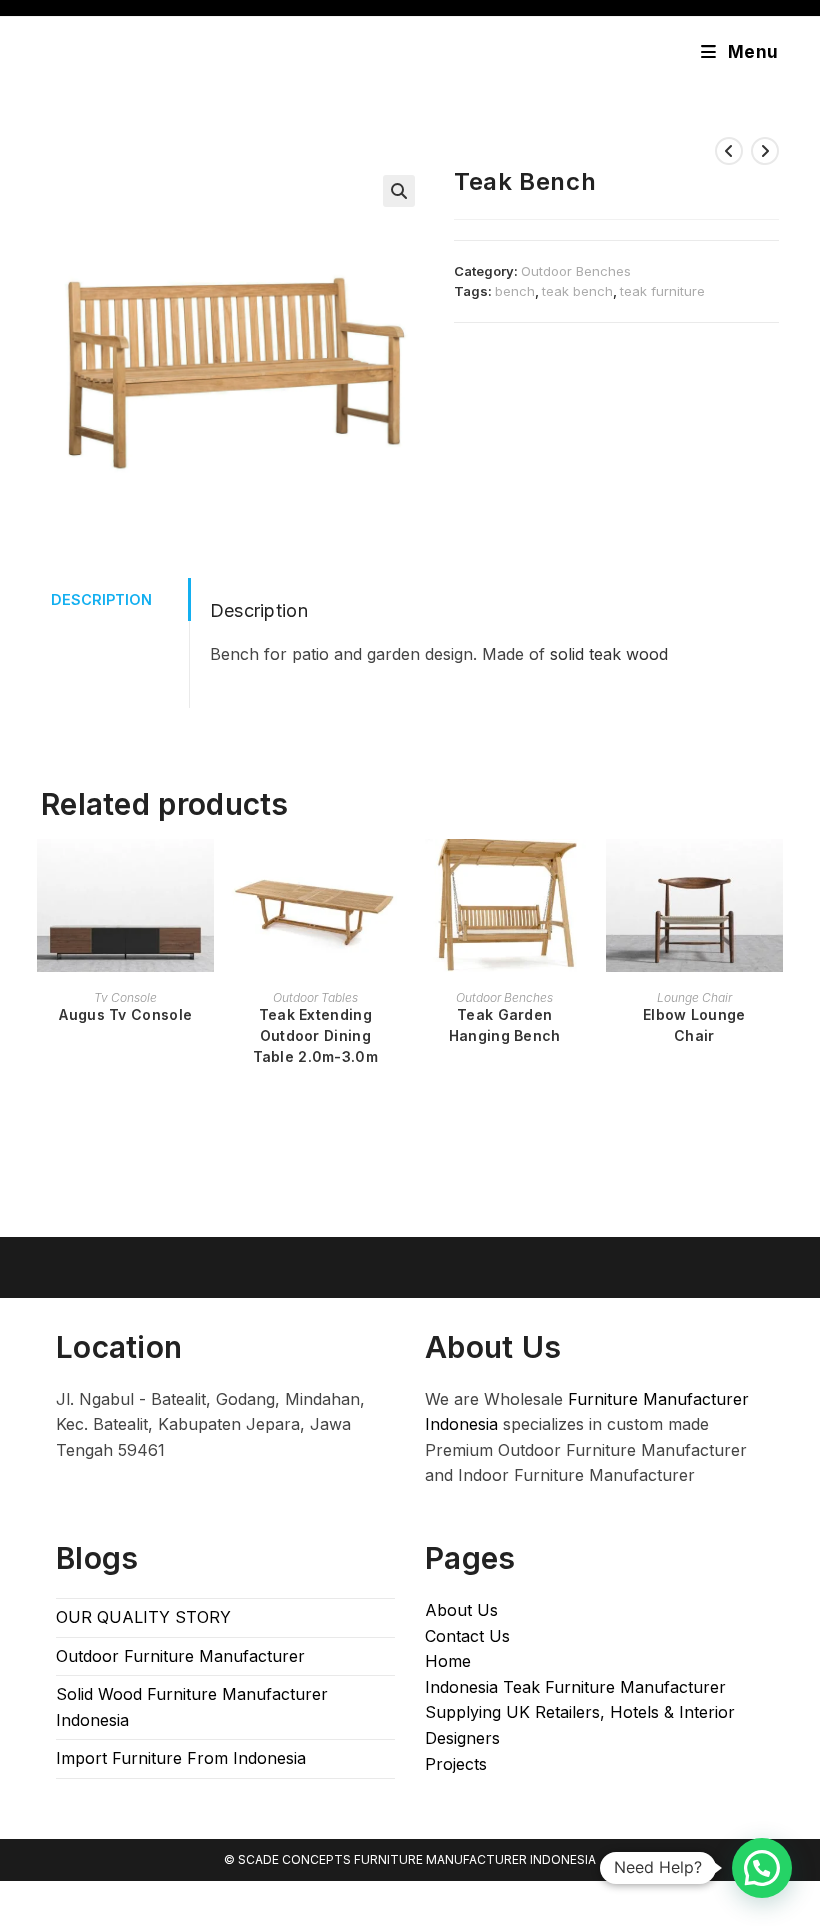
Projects (456, 1764)
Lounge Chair (694, 997)
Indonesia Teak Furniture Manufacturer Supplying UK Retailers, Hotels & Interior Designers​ (580, 1712)
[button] (399, 191)
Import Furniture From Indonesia (181, 1758)
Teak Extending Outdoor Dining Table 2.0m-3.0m (316, 1035)
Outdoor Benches (576, 271)
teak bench (577, 291)
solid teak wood (609, 654)
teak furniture (662, 291)
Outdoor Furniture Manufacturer (180, 1656)
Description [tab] (101, 599)
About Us (461, 1610)
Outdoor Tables (315, 997)
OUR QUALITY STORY (143, 1617)
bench (515, 291)
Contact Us (467, 1636)
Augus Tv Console (125, 1014)
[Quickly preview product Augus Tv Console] (204, 874)
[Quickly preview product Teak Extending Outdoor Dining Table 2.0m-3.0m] (394, 874)
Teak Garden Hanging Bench (505, 1025)
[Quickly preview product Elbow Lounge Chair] (773, 874)
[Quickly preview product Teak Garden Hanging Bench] (583, 874)
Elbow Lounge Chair (694, 1025)
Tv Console (125, 997)
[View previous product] (729, 151)
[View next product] (765, 151)
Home (448, 1661)
